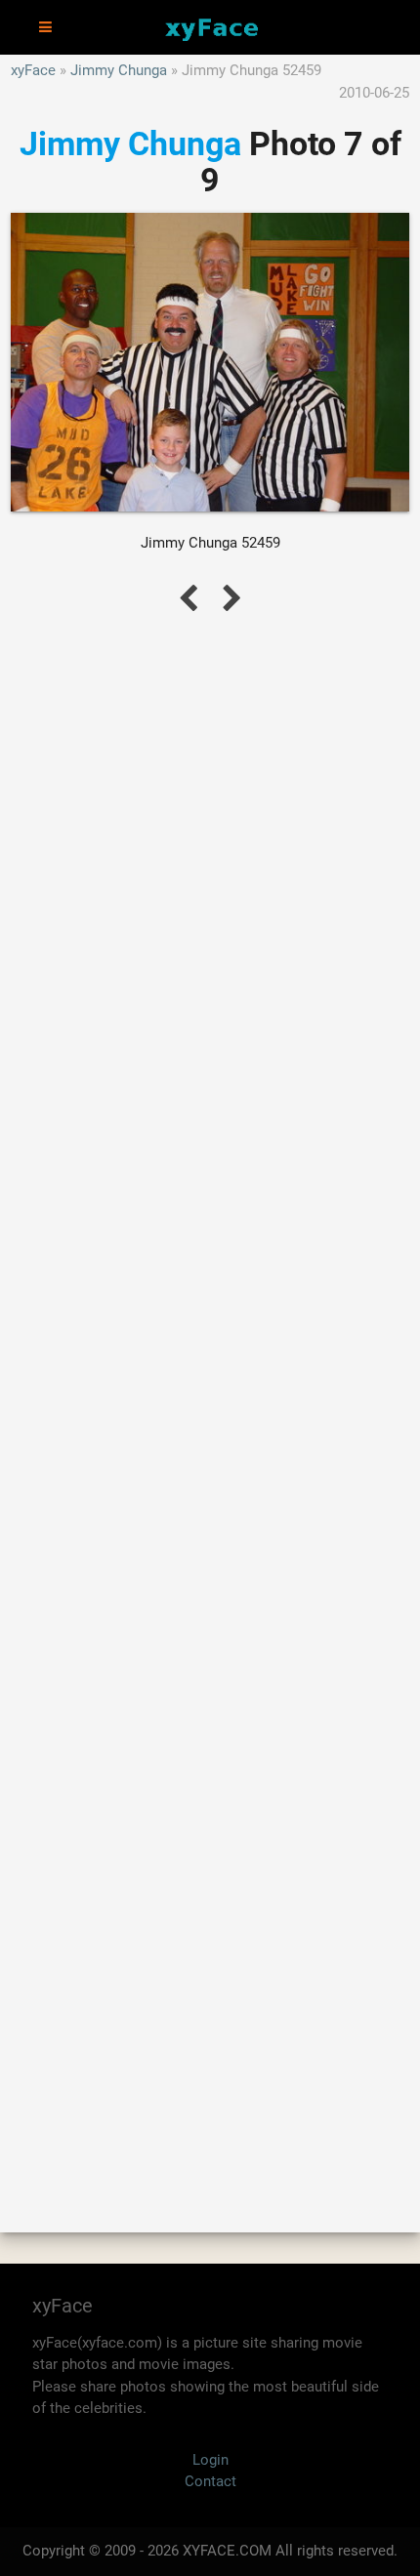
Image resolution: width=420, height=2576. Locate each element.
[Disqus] (210, 1401)
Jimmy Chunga (119, 70)
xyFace (33, 70)
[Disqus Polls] (210, 891)
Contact (210, 2481)
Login (210, 2460)
